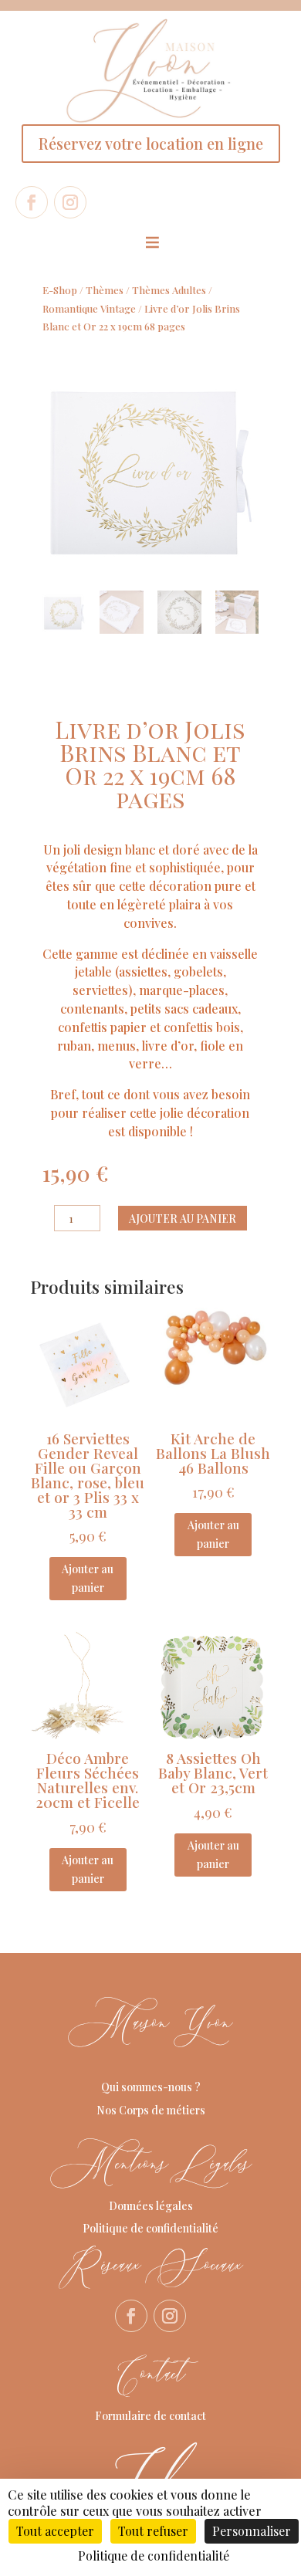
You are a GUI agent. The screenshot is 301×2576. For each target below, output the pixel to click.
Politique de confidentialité (150, 2228)
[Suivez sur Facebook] (32, 202)
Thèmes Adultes (169, 290)
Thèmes (105, 290)
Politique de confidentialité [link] (154, 2556)
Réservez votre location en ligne (151, 143)
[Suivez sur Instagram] (70, 202)
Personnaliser (252, 2531)
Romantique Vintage (89, 308)
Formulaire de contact (150, 2416)
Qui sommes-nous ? (151, 2087)
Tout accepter (55, 2531)
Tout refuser (153, 2531)
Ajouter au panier (183, 1219)
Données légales (151, 2206)
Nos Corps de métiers (151, 2110)
